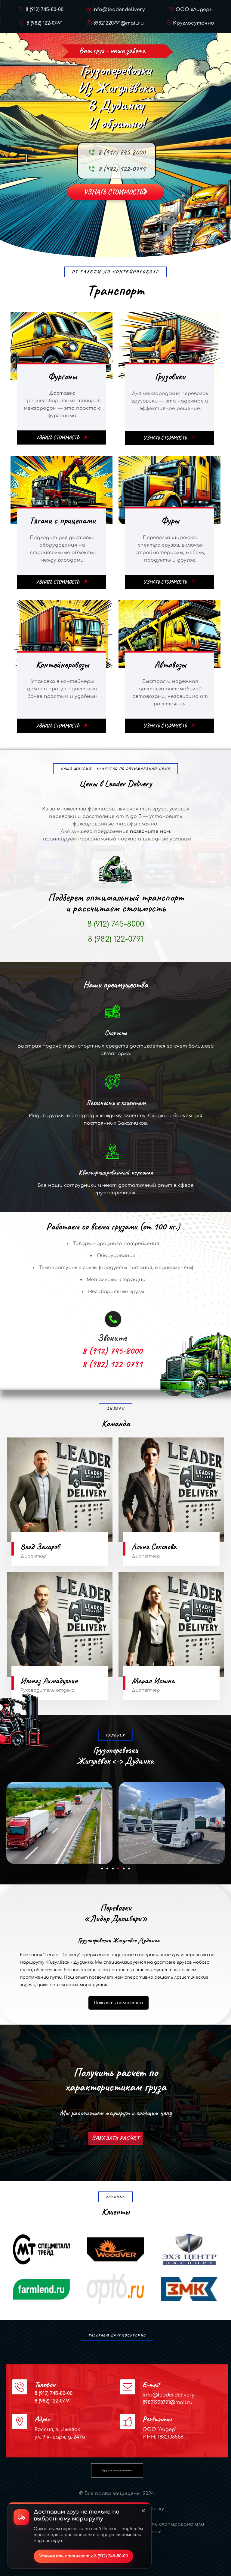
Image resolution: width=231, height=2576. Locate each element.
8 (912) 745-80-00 (44, 10)
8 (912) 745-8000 (122, 152)
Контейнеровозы (62, 664)
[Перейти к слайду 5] (124, 1869)
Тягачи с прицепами (62, 520)
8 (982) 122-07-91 (44, 23)
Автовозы (170, 664)
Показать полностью (119, 2003)
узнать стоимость (113, 192)
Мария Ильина (153, 1681)
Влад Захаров (40, 1546)
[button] (13, 1823)
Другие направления (117, 2470)
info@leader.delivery (119, 10)
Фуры (170, 520)
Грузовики (170, 376)
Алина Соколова (154, 1546)
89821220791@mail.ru (119, 23)
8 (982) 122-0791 (122, 169)
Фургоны (62, 376)
